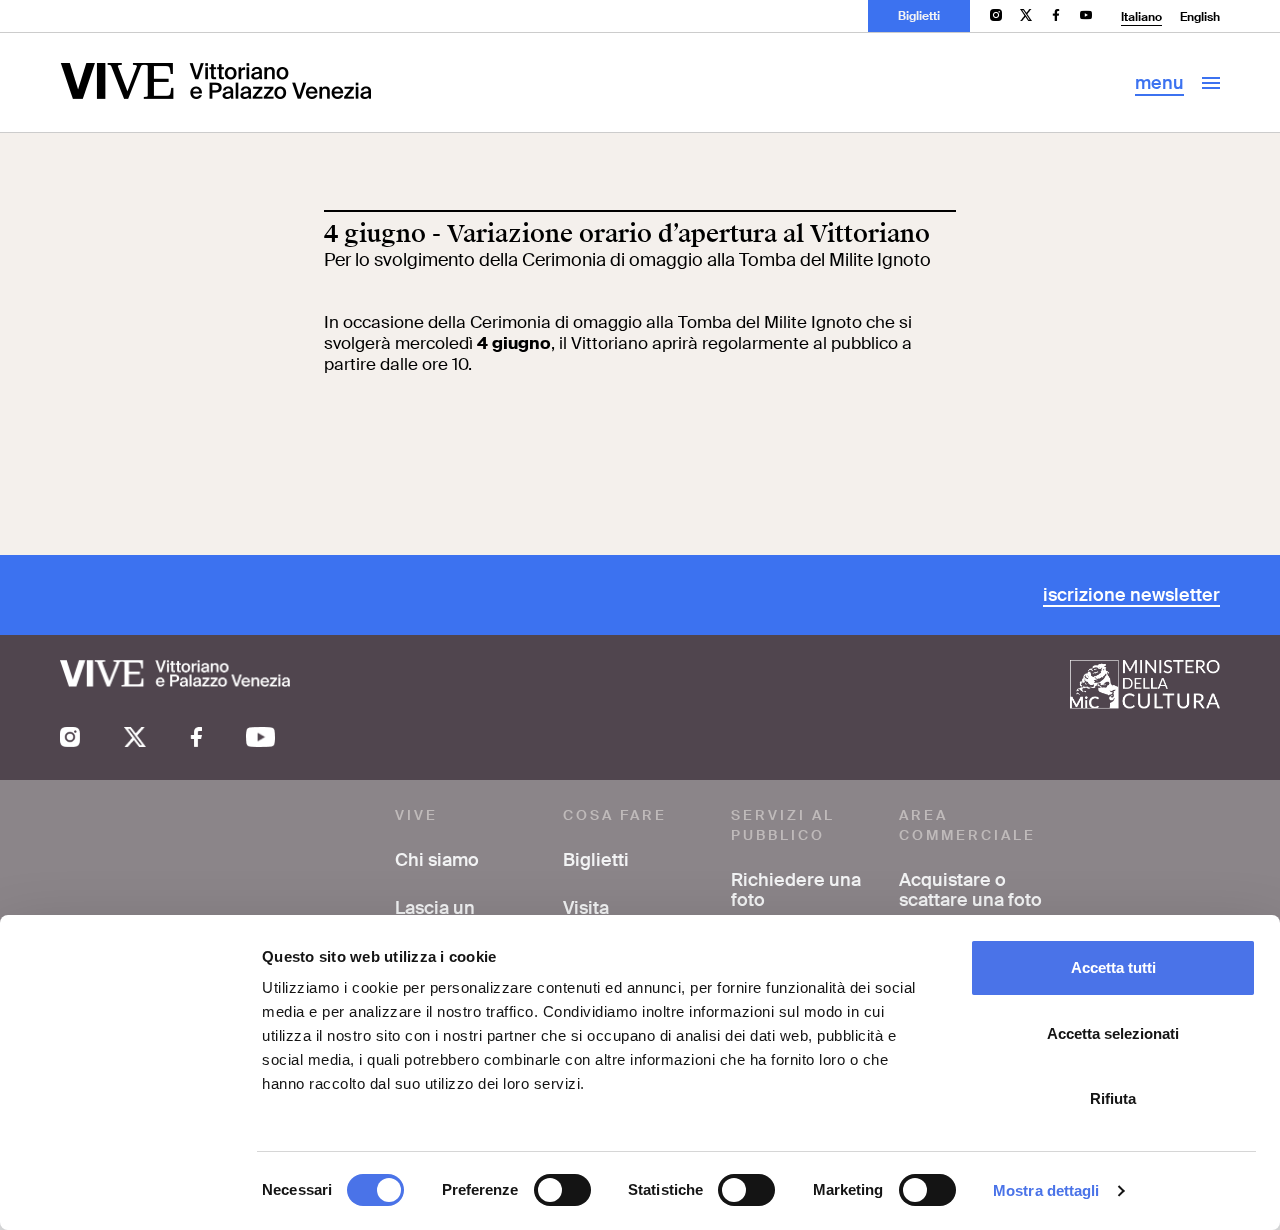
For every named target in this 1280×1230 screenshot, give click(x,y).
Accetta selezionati (1113, 1033)
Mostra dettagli (1046, 1190)
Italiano (1141, 17)
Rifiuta (1113, 1098)
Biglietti (919, 16)
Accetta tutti (1113, 967)
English (1200, 17)
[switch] (562, 1190)
